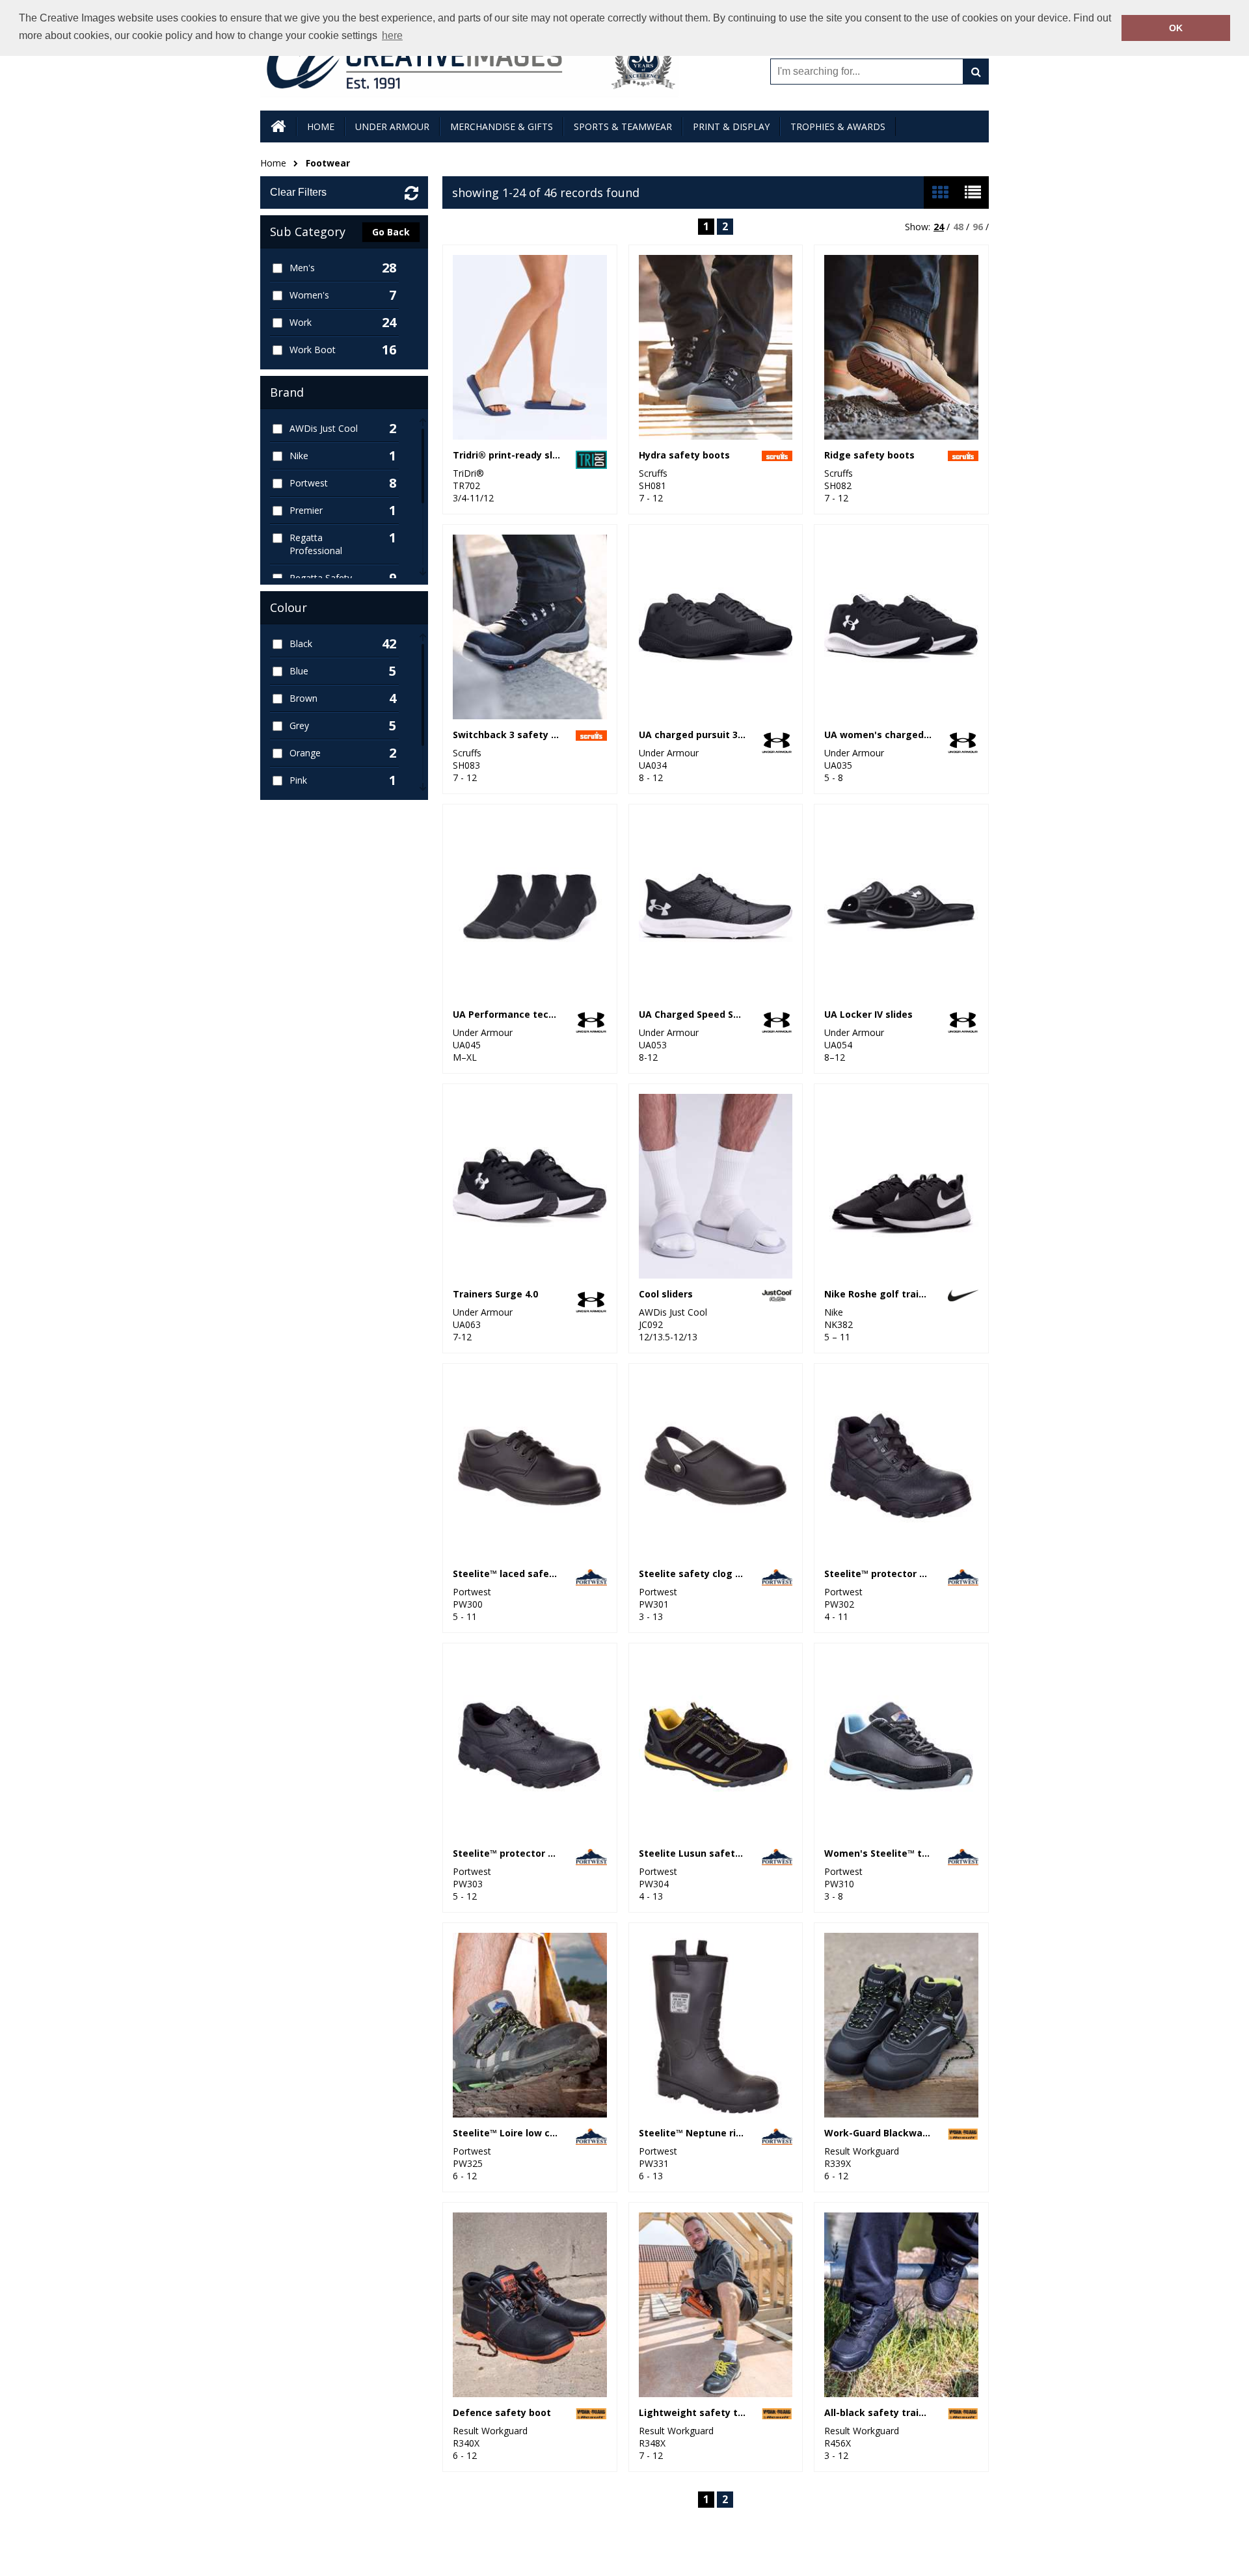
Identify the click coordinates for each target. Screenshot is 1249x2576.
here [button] (392, 35)
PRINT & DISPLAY (731, 126)
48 (958, 227)
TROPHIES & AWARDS (838, 126)
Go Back (391, 232)
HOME (321, 126)
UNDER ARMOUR (392, 126)
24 (939, 227)
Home (273, 163)
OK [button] (1176, 28)
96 (978, 227)
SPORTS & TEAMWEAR (623, 126)
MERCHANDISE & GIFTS (502, 126)
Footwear (328, 163)
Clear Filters (298, 192)
